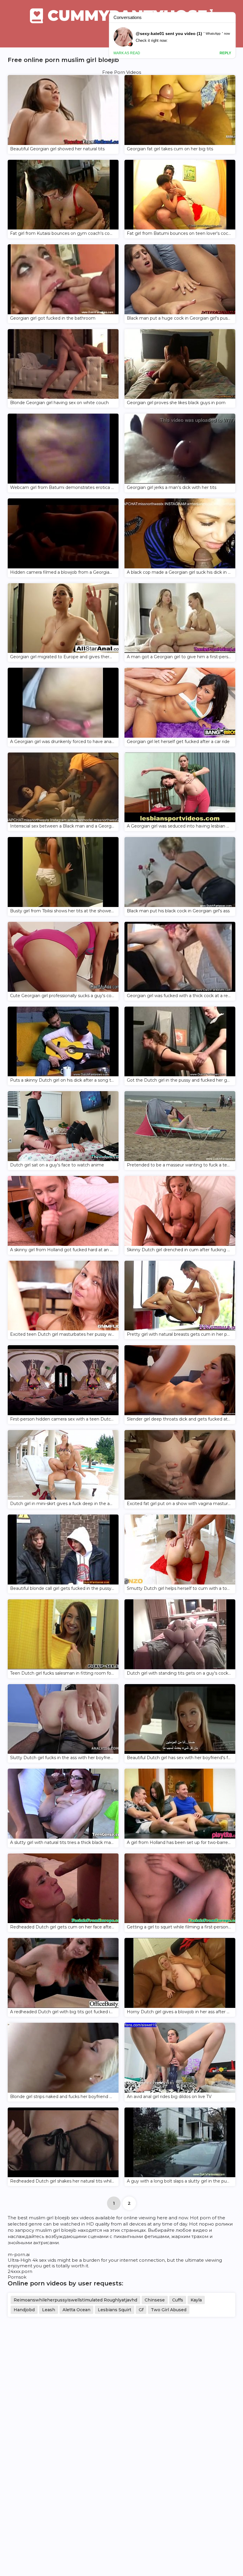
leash (49, 2310)
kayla (196, 2300)
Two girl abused (169, 2310)
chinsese (155, 2300)
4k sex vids (44, 2260)
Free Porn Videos (122, 72)
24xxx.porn (20, 2271)
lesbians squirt (115, 2310)
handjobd (24, 2310)
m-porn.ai (19, 2254)
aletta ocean (76, 2310)
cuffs (178, 2300)
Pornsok (17, 2277)
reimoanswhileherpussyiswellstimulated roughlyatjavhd (75, 2300)
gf (141, 2310)
